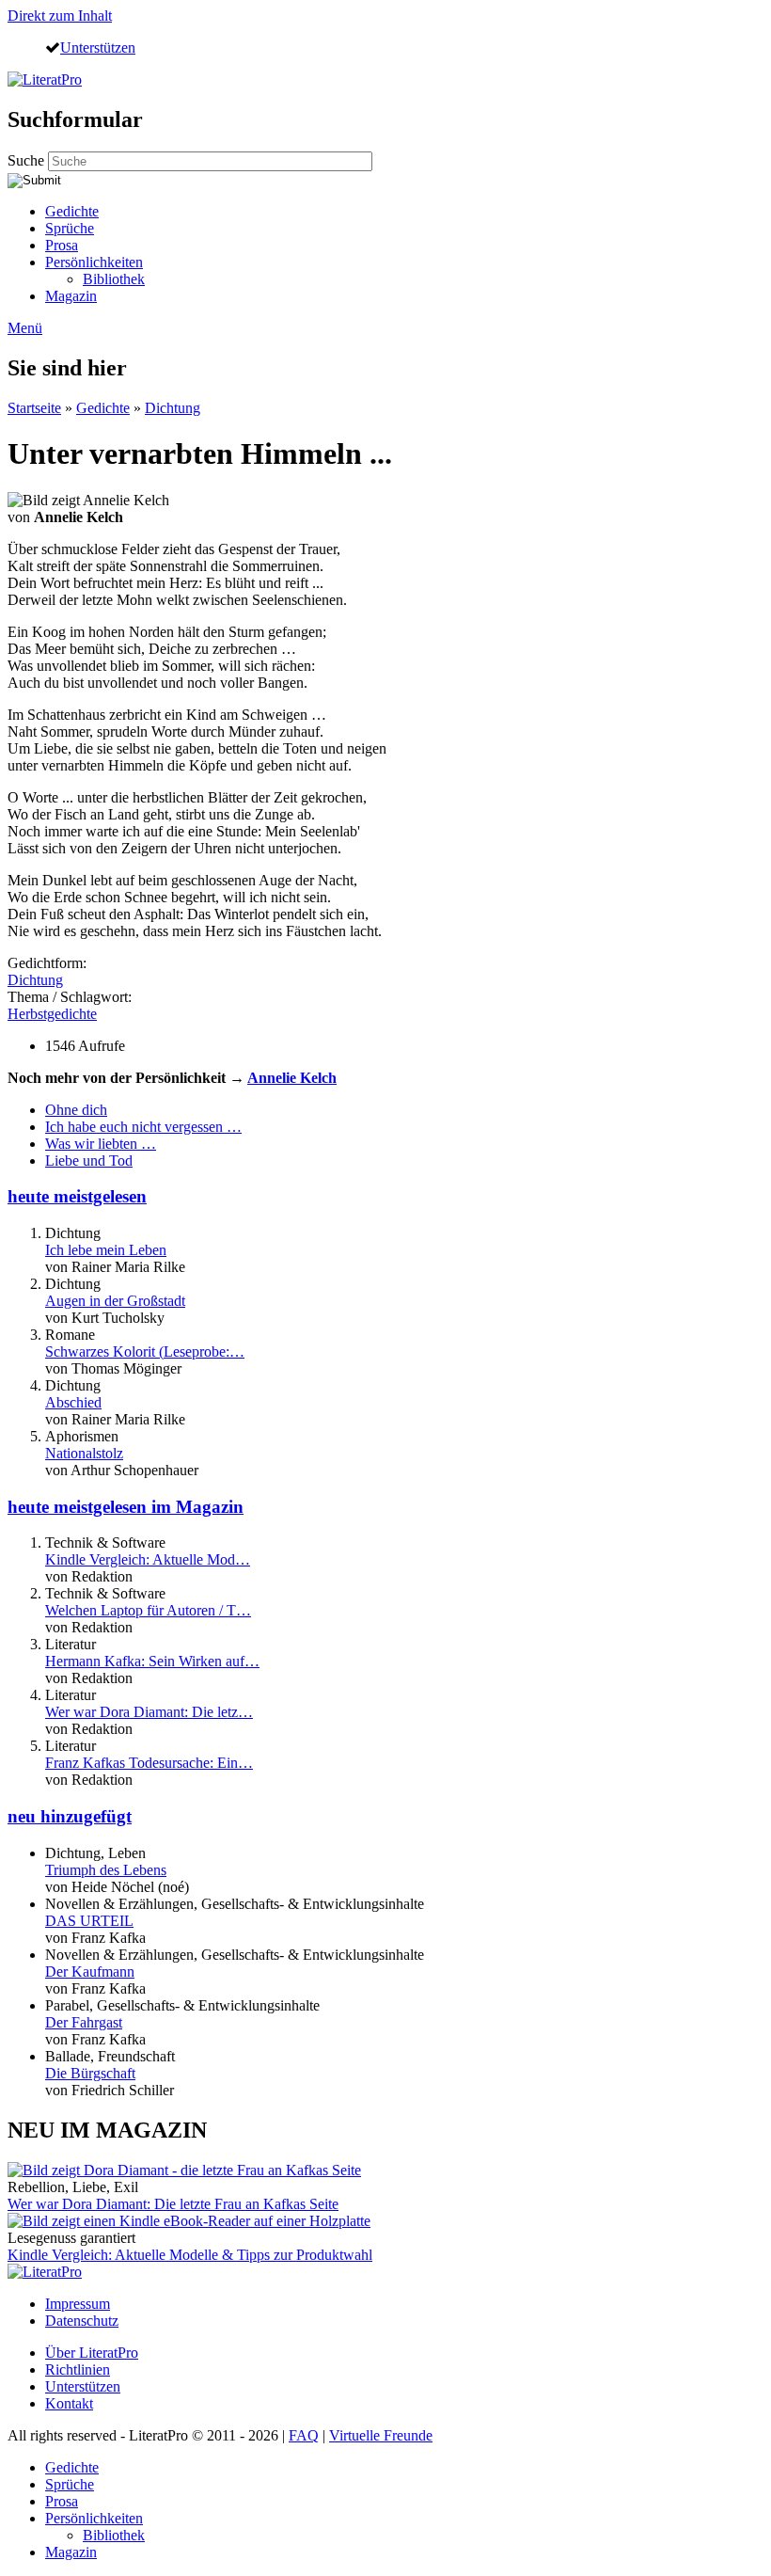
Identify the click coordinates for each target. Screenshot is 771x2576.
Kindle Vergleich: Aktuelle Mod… (148, 1559)
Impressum (78, 2304)
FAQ (304, 2435)
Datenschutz (82, 2321)
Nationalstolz (84, 1453)
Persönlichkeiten (94, 262)
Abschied (73, 1402)
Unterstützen (98, 47)
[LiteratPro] (45, 80)
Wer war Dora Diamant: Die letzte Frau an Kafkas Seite (173, 2204)
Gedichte (72, 211)
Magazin (71, 296)
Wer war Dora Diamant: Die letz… (149, 1712)
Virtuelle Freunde (381, 2435)
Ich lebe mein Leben (106, 1250)
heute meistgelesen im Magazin (126, 1507)
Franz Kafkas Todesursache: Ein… (149, 1763)
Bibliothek (114, 279)
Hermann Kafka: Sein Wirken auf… (152, 1661)
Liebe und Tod (89, 1161)
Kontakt (69, 2403)
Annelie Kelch (292, 1078)
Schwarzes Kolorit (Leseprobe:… (145, 1352)
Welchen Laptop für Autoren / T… (148, 1610)
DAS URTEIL (89, 1921)
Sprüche (70, 228)
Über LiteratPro (92, 2353)
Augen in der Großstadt (115, 1301)
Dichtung (173, 408)
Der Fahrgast (84, 2022)
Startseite (34, 408)
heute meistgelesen (77, 1196)
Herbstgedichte (52, 1014)
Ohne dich (76, 1110)
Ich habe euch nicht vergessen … (143, 1127)
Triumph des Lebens (106, 1870)
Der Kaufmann (90, 1972)
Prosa (62, 245)
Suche (28, 160)
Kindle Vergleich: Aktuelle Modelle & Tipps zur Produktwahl (190, 2255)
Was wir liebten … (101, 1144)
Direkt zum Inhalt (60, 16)
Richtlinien (78, 2369)
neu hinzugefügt (70, 1816)
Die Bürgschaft (90, 2073)
